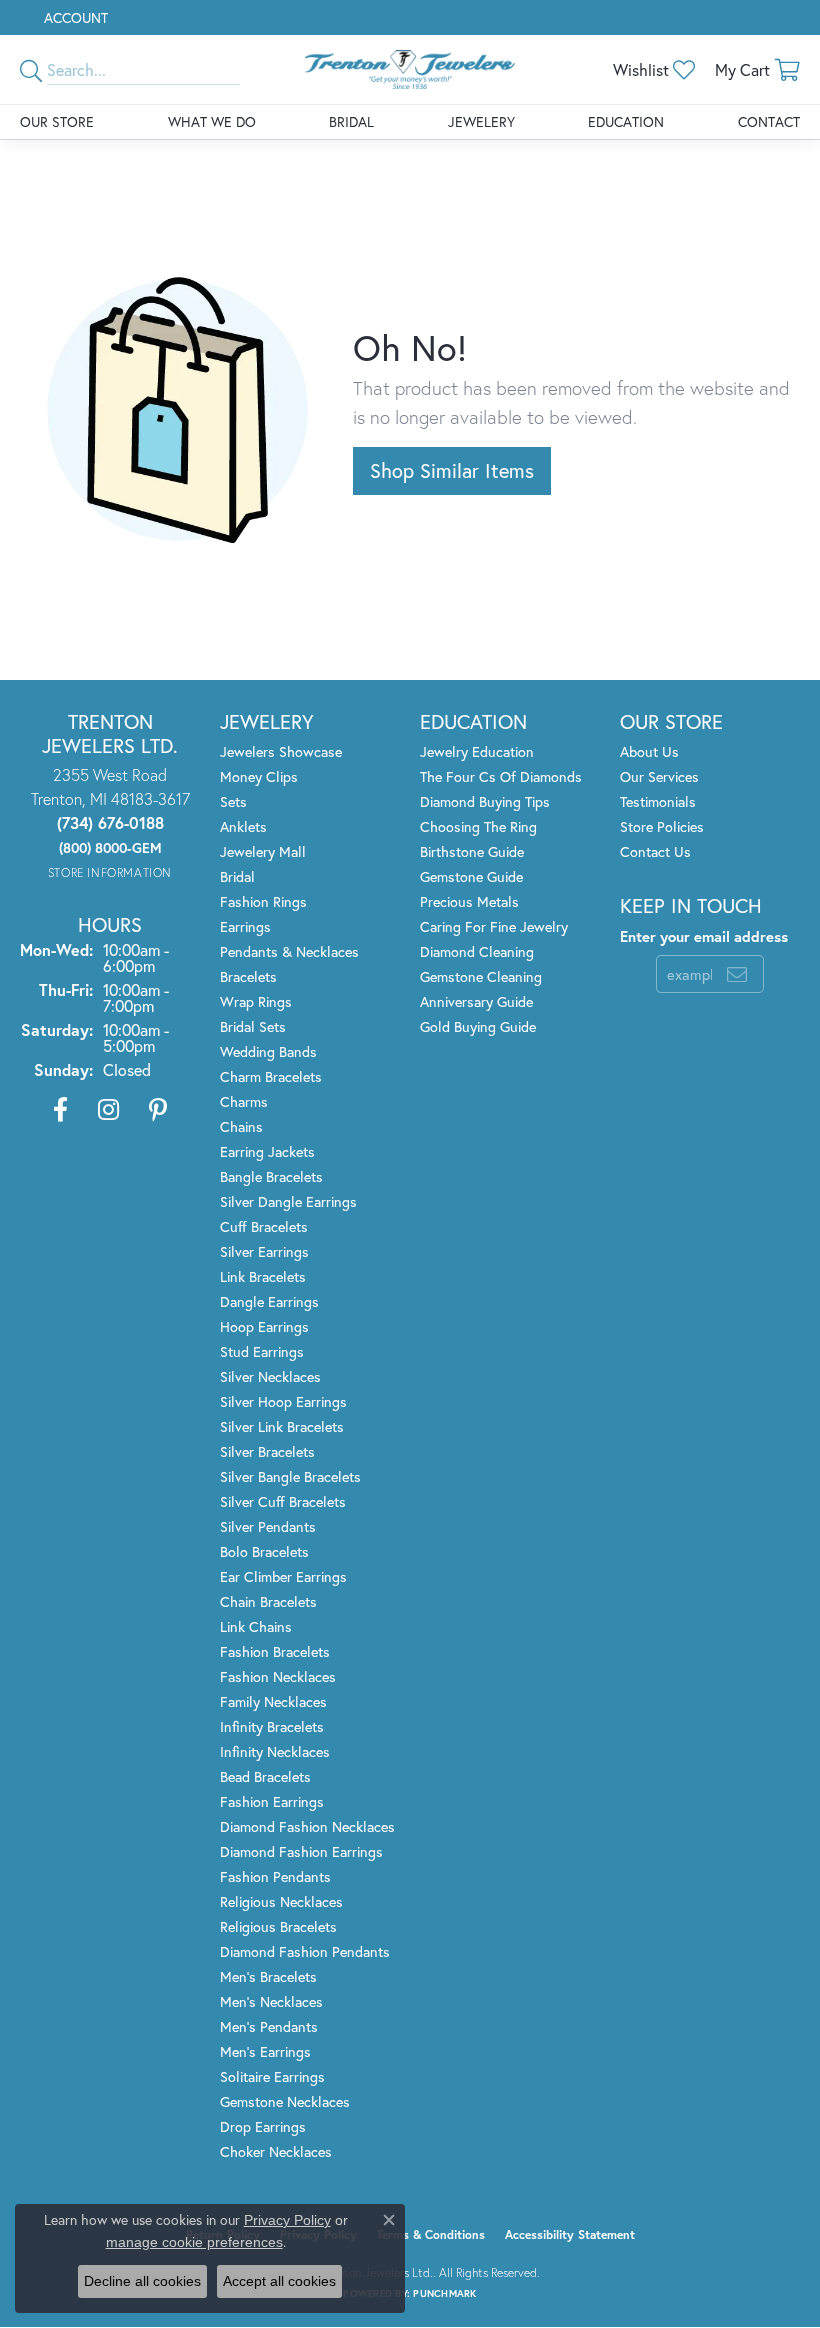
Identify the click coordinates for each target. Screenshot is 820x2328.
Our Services (659, 776)
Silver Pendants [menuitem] (268, 1526)
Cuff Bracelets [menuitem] (264, 1226)
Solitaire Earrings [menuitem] (272, 2076)
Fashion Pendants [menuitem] (275, 1876)
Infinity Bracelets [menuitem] (272, 1726)
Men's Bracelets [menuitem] (268, 1976)
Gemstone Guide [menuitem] (471, 876)
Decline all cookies (142, 2281)
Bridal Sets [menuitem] (253, 1026)
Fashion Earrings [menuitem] (272, 1801)
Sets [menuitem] (233, 801)
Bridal (351, 121)
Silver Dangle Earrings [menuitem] (288, 1201)
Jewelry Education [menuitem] (477, 751)
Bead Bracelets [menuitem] (265, 1776)
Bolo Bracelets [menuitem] (264, 1551)
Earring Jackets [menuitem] (267, 1151)
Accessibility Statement (570, 2234)
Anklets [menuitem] (243, 826)
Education (626, 121)
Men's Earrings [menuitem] (265, 2051)
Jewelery (481, 121)
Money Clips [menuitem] (259, 776)
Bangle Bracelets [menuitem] (271, 1176)
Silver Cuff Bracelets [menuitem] (283, 1501)
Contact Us (655, 851)
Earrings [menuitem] (245, 926)
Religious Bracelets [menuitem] (278, 1926)
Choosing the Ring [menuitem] (478, 826)
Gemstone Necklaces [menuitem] (285, 2101)
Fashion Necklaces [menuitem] (278, 1676)
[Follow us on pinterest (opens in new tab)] (158, 1110)
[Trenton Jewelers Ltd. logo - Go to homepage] (410, 69)
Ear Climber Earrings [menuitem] (283, 1576)
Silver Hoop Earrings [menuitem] (283, 1401)
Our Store (57, 121)
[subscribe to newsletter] (737, 974)
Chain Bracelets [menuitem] (268, 1601)
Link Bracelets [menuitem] (263, 1276)
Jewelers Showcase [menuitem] (281, 751)
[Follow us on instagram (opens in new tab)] (108, 1110)
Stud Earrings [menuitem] (262, 1351)
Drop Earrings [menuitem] (263, 2126)
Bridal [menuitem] (237, 876)
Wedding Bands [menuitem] (268, 1051)
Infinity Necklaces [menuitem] (275, 1751)
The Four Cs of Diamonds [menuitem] (501, 776)
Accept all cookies (279, 2281)
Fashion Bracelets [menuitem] (275, 1651)
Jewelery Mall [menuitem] (263, 851)
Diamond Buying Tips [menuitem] (485, 801)
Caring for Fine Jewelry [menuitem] (494, 926)
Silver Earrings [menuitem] (264, 1251)
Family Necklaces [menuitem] (273, 1701)
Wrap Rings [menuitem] (256, 1001)
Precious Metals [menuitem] (469, 901)
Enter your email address (704, 936)
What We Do (212, 121)
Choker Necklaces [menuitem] (276, 2151)
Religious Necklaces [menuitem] (281, 1901)
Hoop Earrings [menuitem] (264, 1326)
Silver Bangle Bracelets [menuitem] (290, 1476)
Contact (769, 121)
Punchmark (444, 2293)
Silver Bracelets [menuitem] (267, 1451)
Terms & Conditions (431, 2234)
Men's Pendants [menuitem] (269, 2026)
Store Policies (662, 826)
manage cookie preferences (194, 2242)
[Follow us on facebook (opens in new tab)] (60, 1110)
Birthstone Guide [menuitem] (472, 851)
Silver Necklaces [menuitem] (270, 1376)
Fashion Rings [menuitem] (263, 901)
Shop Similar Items (452, 470)
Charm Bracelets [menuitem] (271, 1076)
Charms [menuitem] (244, 1101)
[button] (74, 17)
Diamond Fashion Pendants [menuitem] (305, 1951)
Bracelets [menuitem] (248, 976)
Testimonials (658, 801)
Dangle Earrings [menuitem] (269, 1301)
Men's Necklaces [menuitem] (271, 2001)
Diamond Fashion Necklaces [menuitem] (307, 1826)
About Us (649, 751)
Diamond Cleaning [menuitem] (477, 951)
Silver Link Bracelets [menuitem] (282, 1426)
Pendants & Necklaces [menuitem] (289, 951)
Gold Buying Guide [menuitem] (478, 1026)
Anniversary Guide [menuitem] (476, 1001)
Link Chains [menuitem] (256, 1626)
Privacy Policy (287, 2220)
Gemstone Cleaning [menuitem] (481, 976)
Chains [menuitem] (241, 1126)
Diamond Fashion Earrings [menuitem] (301, 1851)
